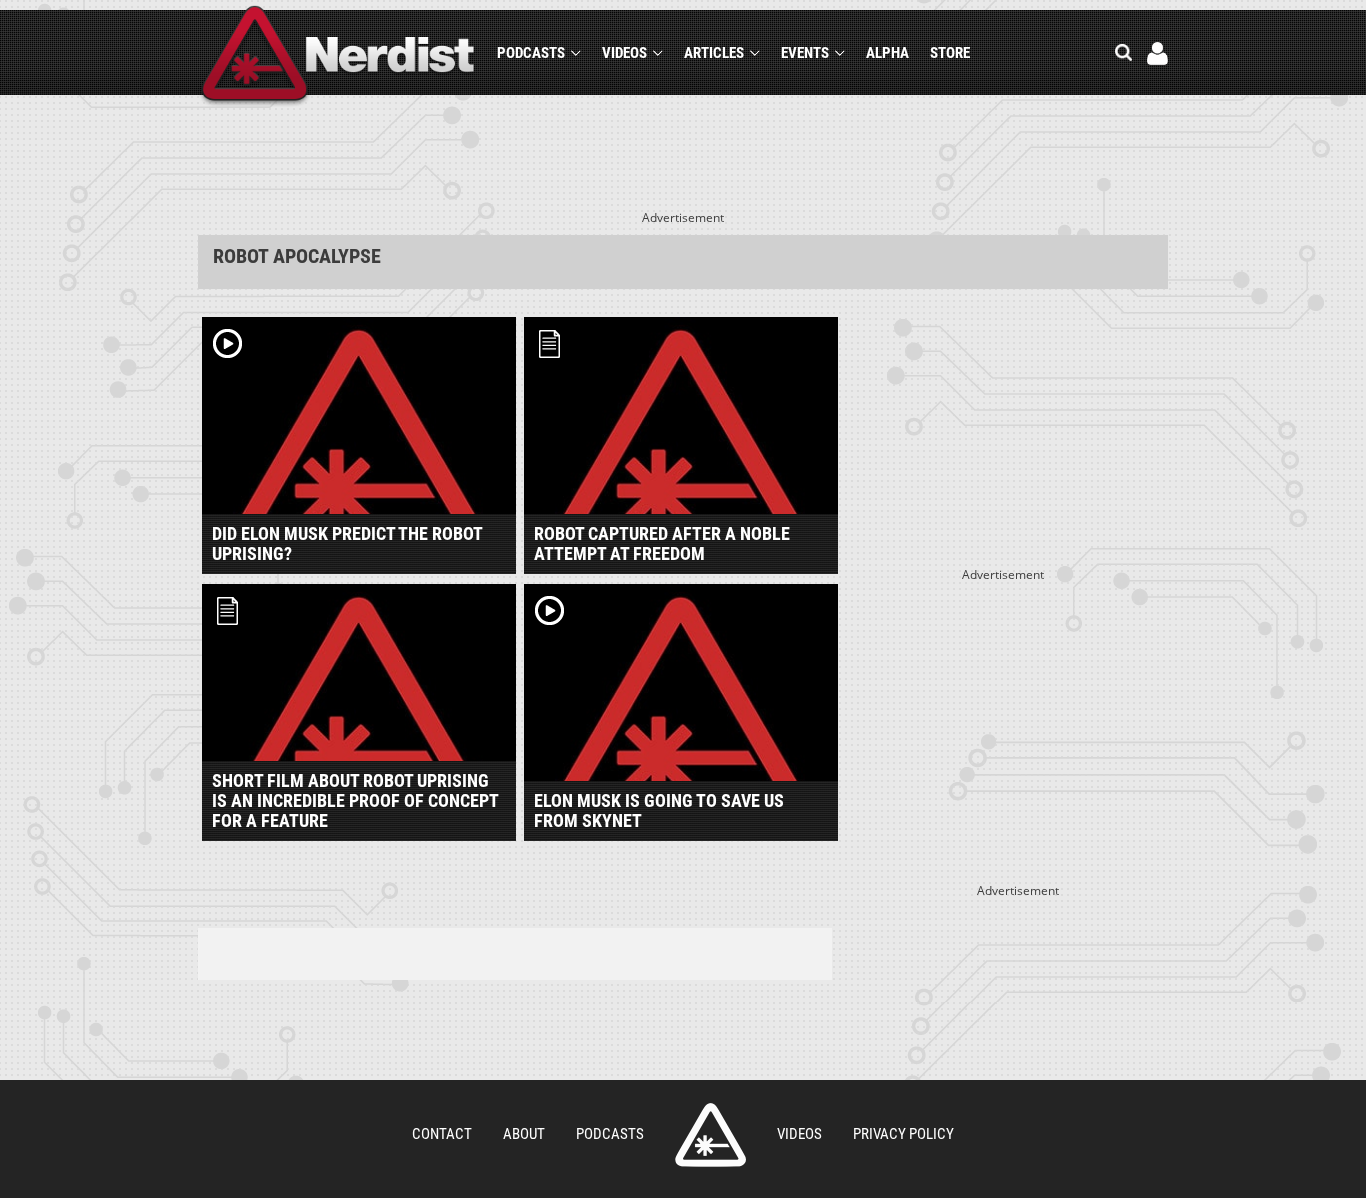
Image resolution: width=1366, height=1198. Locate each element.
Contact (442, 1134)
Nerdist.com (710, 1135)
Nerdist (338, 56)
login (1157, 53)
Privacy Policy (903, 1134)
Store (950, 53)
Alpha (887, 53)
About (524, 1134)
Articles (714, 53)
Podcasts (531, 53)
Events (805, 53)
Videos (624, 53)
